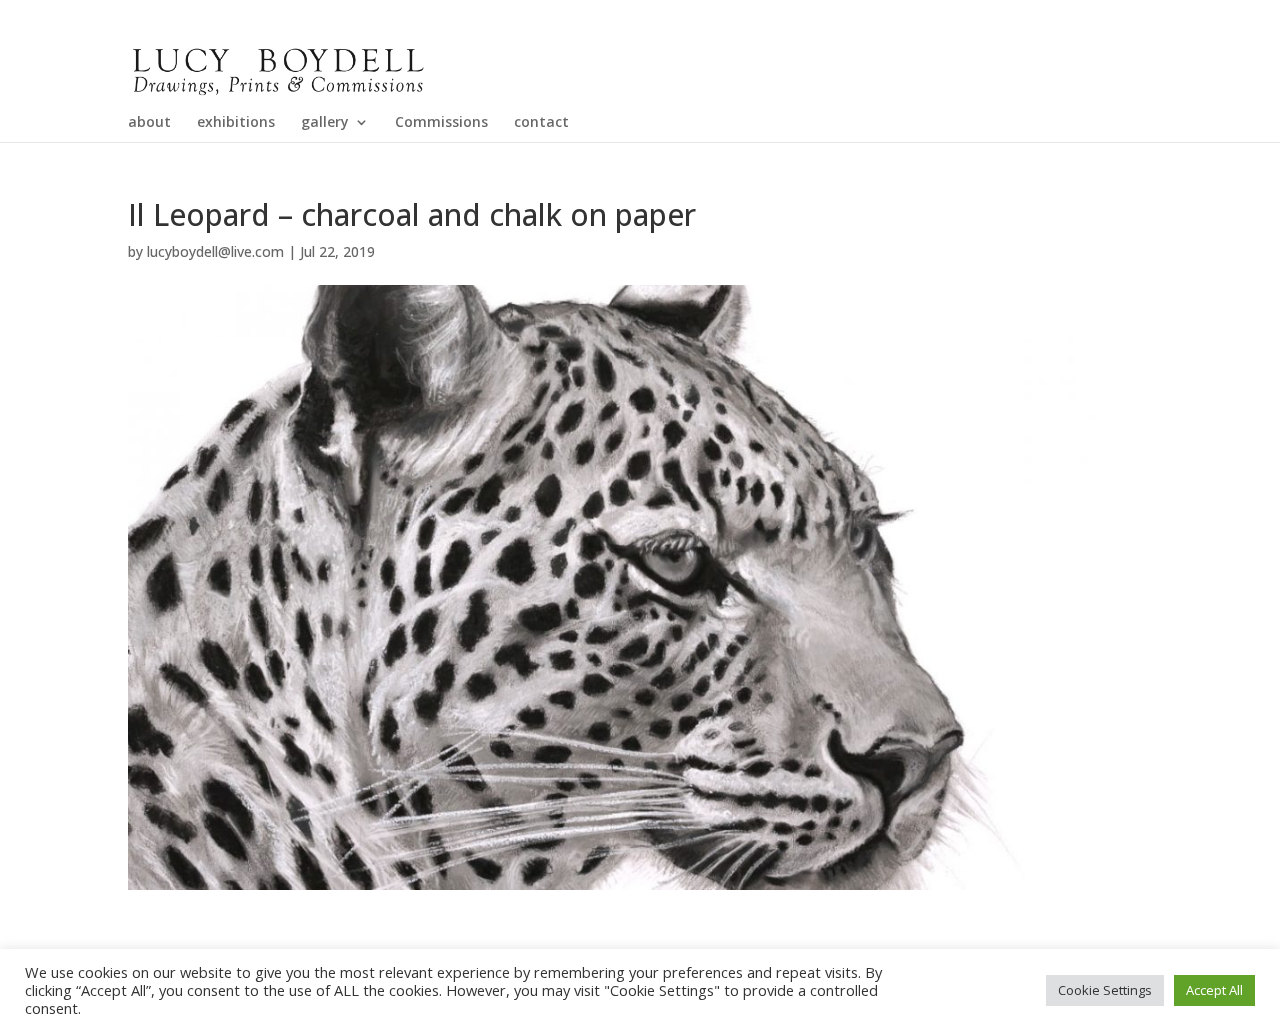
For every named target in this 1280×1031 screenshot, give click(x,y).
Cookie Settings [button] (1105, 990)
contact (541, 123)
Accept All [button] (1214, 990)
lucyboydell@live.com (215, 251)
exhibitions (236, 123)
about (149, 123)
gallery (325, 123)
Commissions (441, 123)
